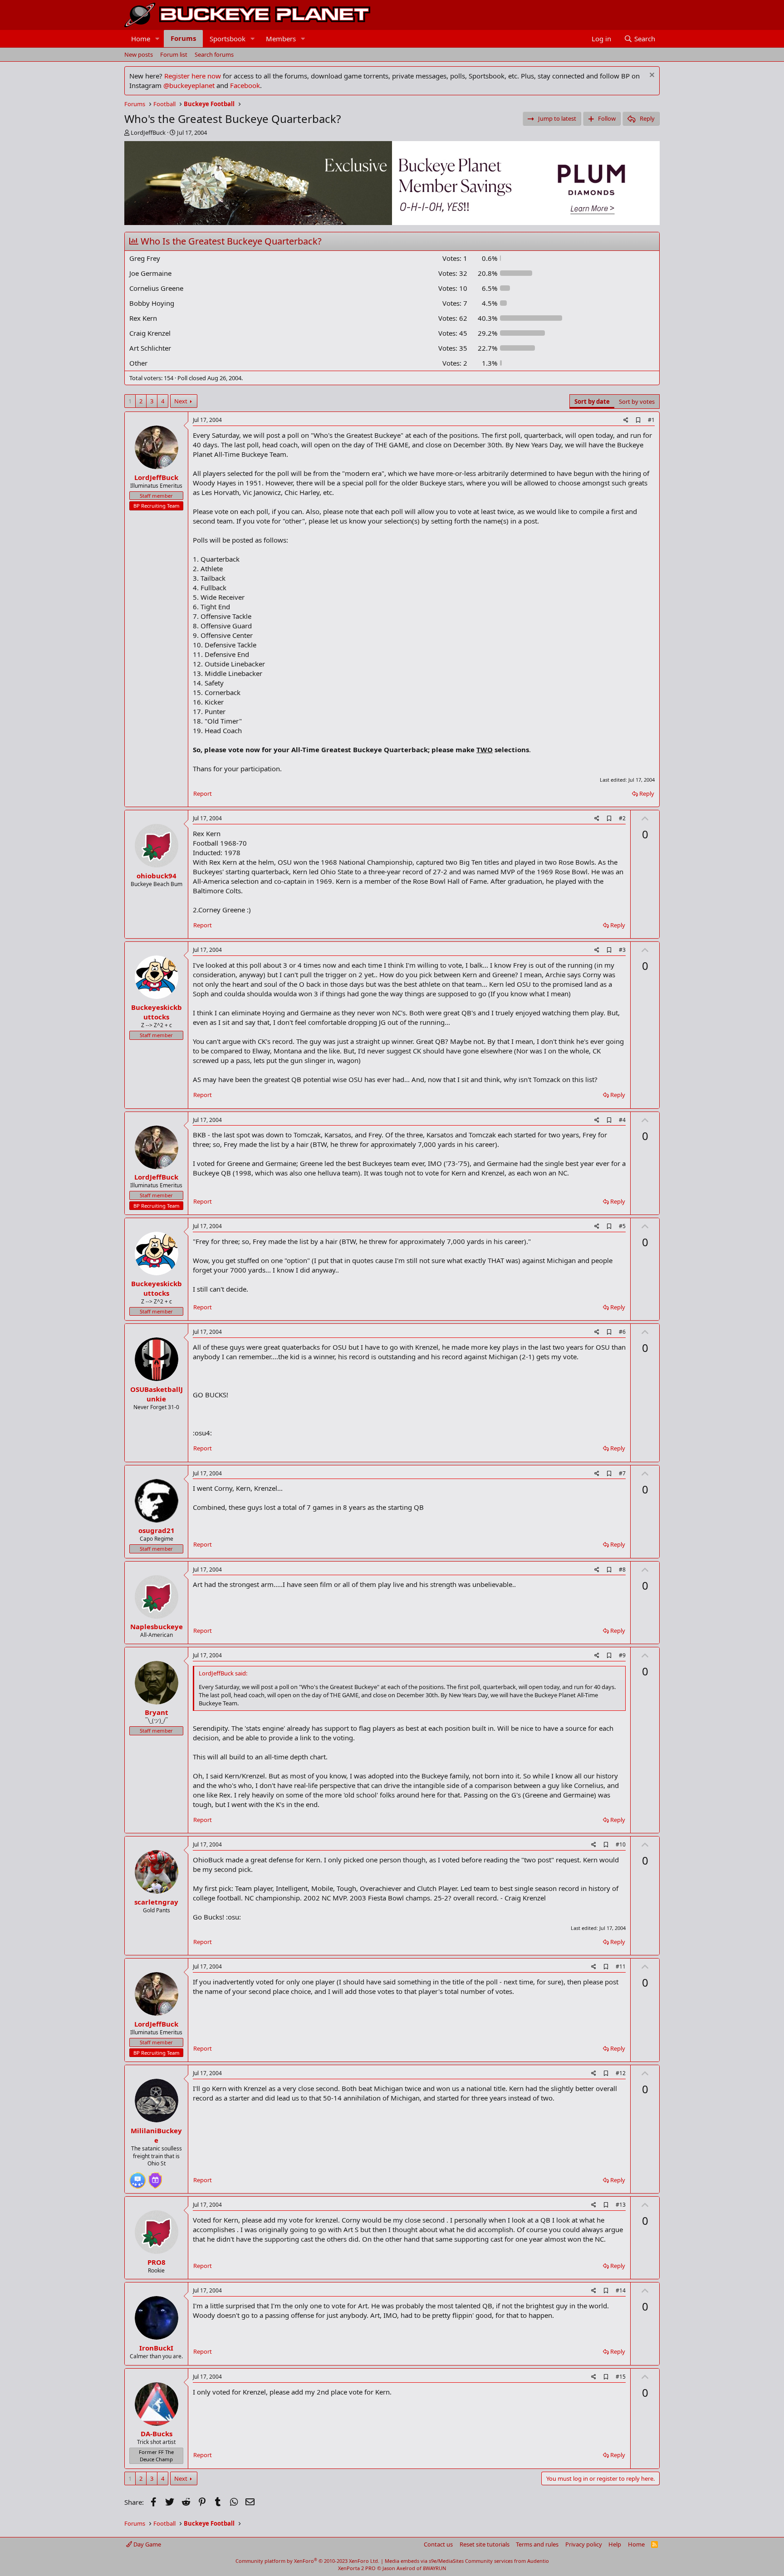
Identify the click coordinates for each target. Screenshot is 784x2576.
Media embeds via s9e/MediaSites (424, 2561)
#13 (621, 2205)
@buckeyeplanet (189, 85)
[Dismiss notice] (651, 76)
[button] (157, 39)
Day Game (147, 2544)
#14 (621, 2290)
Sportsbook (228, 39)
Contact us (438, 2544)
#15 (621, 2377)
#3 (622, 950)
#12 (621, 2073)
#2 (622, 818)
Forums (183, 38)
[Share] (626, 420)
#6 (622, 1332)
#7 (622, 1473)
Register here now (193, 76)
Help (615, 2544)
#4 (622, 1120)
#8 (622, 1570)
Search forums (214, 54)
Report (203, 793)
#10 (621, 1844)
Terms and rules (537, 2544)
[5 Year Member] (155, 2177)
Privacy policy (584, 2544)
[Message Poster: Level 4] (137, 2177)
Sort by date (592, 402)
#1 (651, 420)
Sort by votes (637, 402)
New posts (139, 54)
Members (281, 39)
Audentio (538, 2561)
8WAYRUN (434, 2568)
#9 (622, 1655)
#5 (622, 1226)
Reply (647, 793)
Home (141, 39)
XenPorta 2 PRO (357, 2568)
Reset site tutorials (485, 2544)
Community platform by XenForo (307, 2561)
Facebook (245, 85)
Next (181, 401)
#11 (621, 1966)
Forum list (174, 54)
